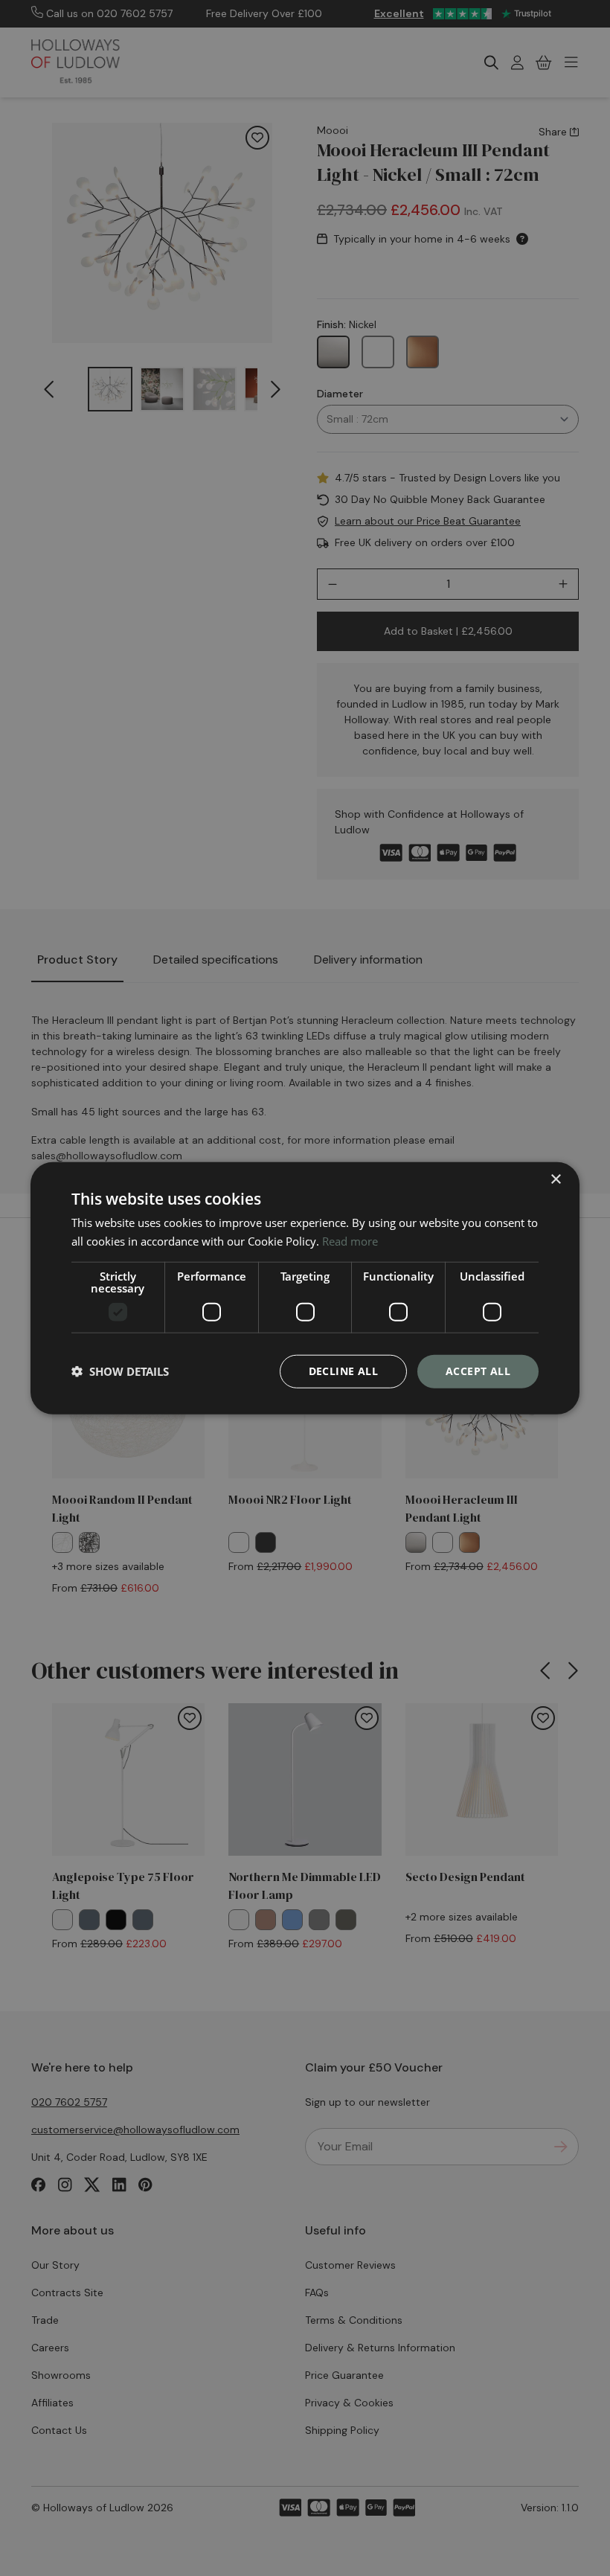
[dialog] (305, 1288)
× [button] (555, 1180)
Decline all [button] (343, 1371)
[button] (120, 1371)
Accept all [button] (478, 1371)
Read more (350, 1241)
